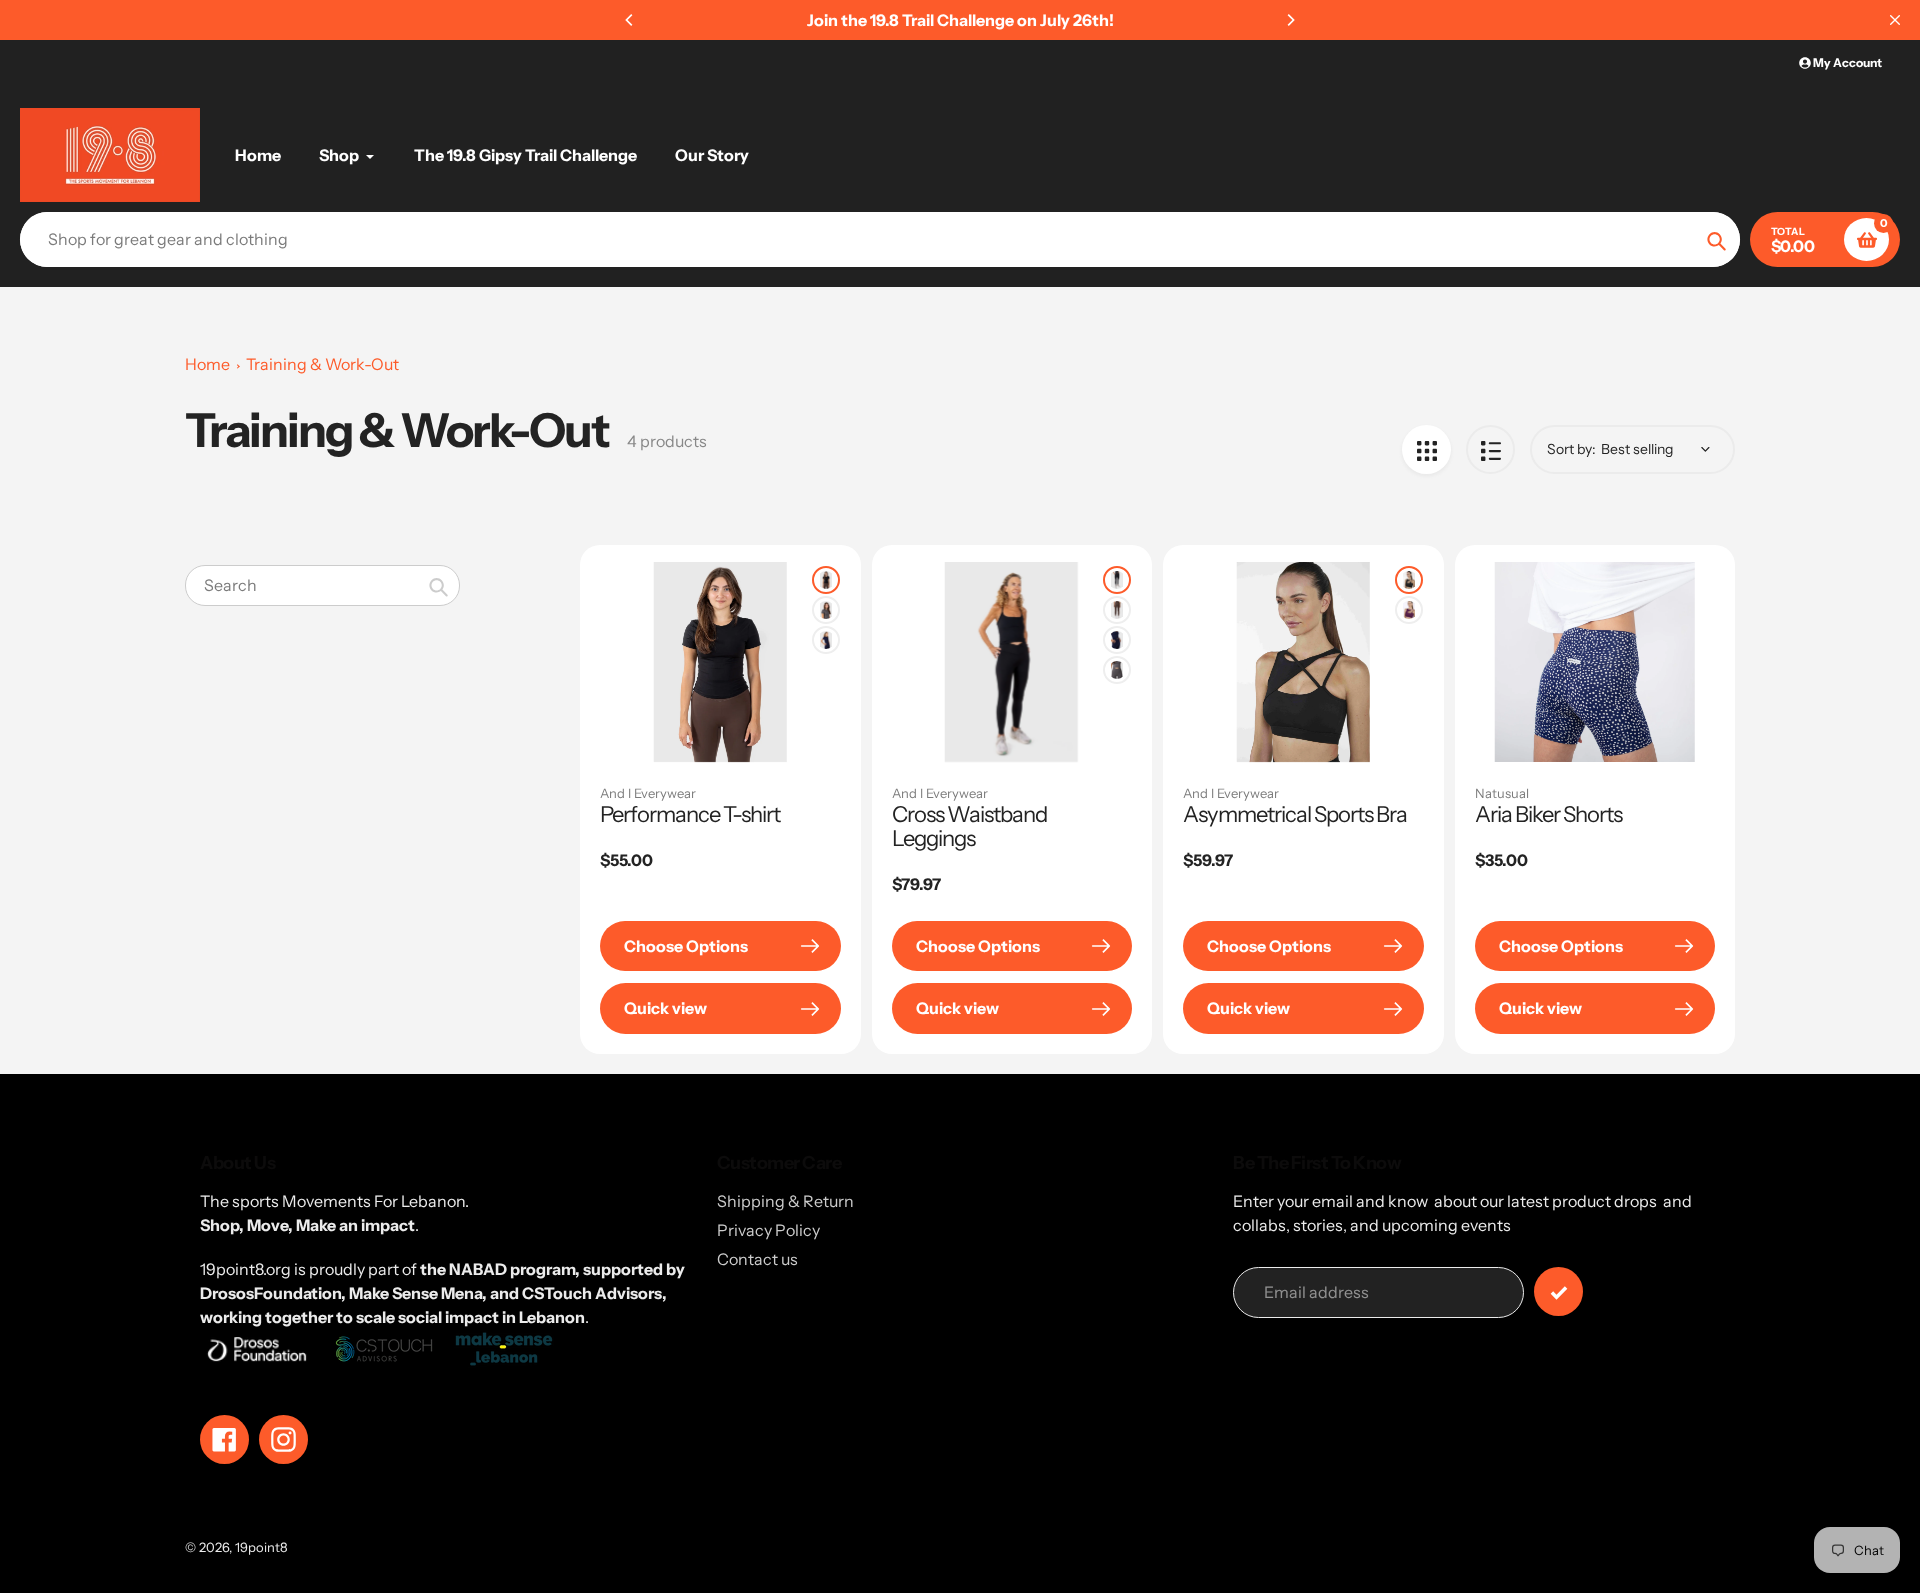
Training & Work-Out (322, 364)
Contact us (757, 1259)
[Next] (1290, 20)
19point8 (261, 1547)
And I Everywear (648, 793)
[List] (1490, 449)
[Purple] (1409, 610)
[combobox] (322, 585)
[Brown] (1117, 610)
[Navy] (826, 640)
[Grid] (1426, 449)
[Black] (826, 580)
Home (207, 364)
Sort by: (1571, 449)
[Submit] (1558, 1291)
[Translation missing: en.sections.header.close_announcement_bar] (1895, 20)
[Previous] (630, 20)
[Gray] (826, 610)
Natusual (1502, 793)
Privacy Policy (768, 1230)
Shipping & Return (785, 1201)
